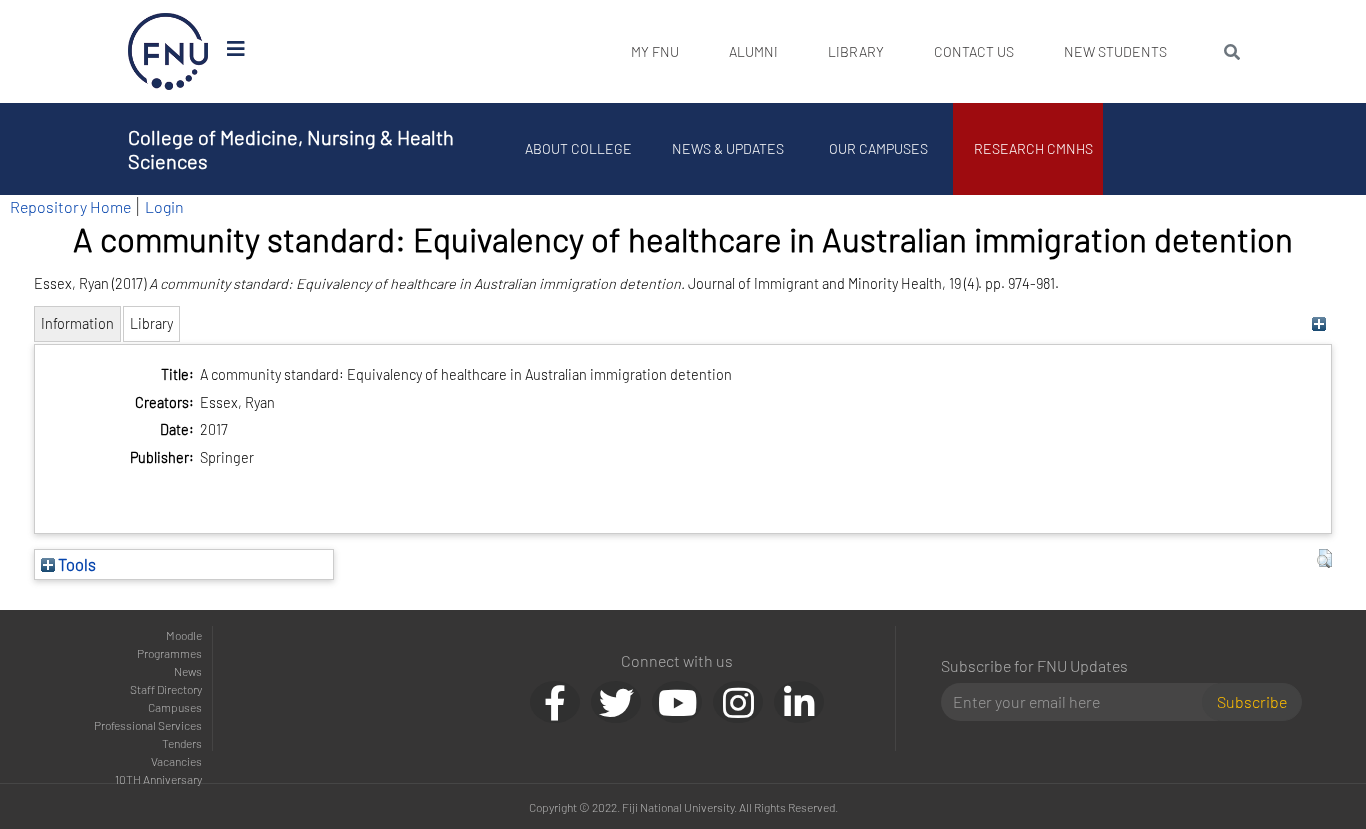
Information (77, 323)
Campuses (175, 707)
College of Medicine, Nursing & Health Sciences (291, 149)
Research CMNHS (1033, 148)
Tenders (182, 743)
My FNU (655, 51)
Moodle (184, 635)
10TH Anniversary (158, 779)
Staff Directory (166, 689)
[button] (1324, 559)
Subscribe (1252, 701)
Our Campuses (878, 148)
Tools (75, 564)
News (188, 671)
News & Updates (728, 148)
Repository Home (70, 206)
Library (856, 51)
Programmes (169, 653)
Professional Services (148, 725)
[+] (1319, 323)
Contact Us (974, 51)
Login (164, 206)
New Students (1115, 51)
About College (578, 148)
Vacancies (176, 761)
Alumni (753, 51)
